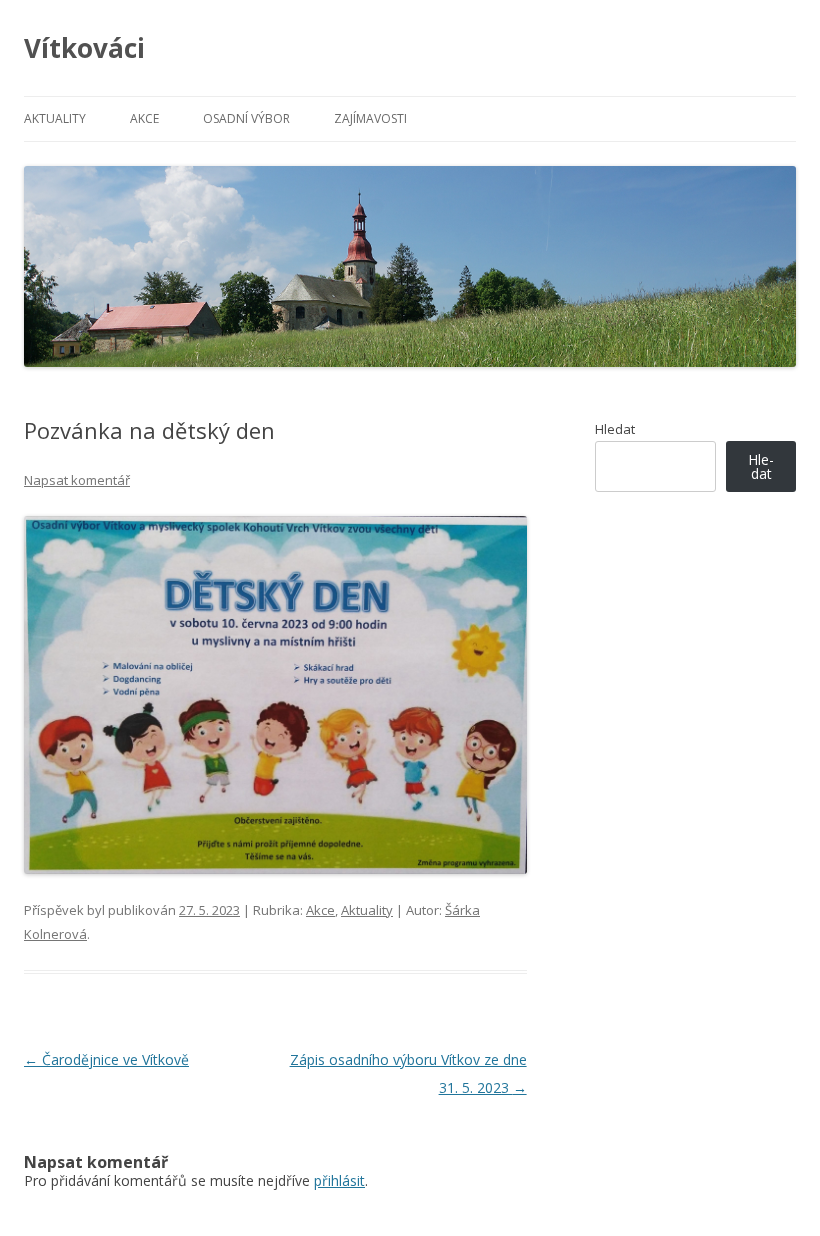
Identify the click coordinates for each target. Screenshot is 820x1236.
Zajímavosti (370, 118)
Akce (144, 118)
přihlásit (339, 1180)
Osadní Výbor (246, 118)
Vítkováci (84, 48)
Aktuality (55, 118)
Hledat (615, 429)
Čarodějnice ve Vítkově (106, 1059)
